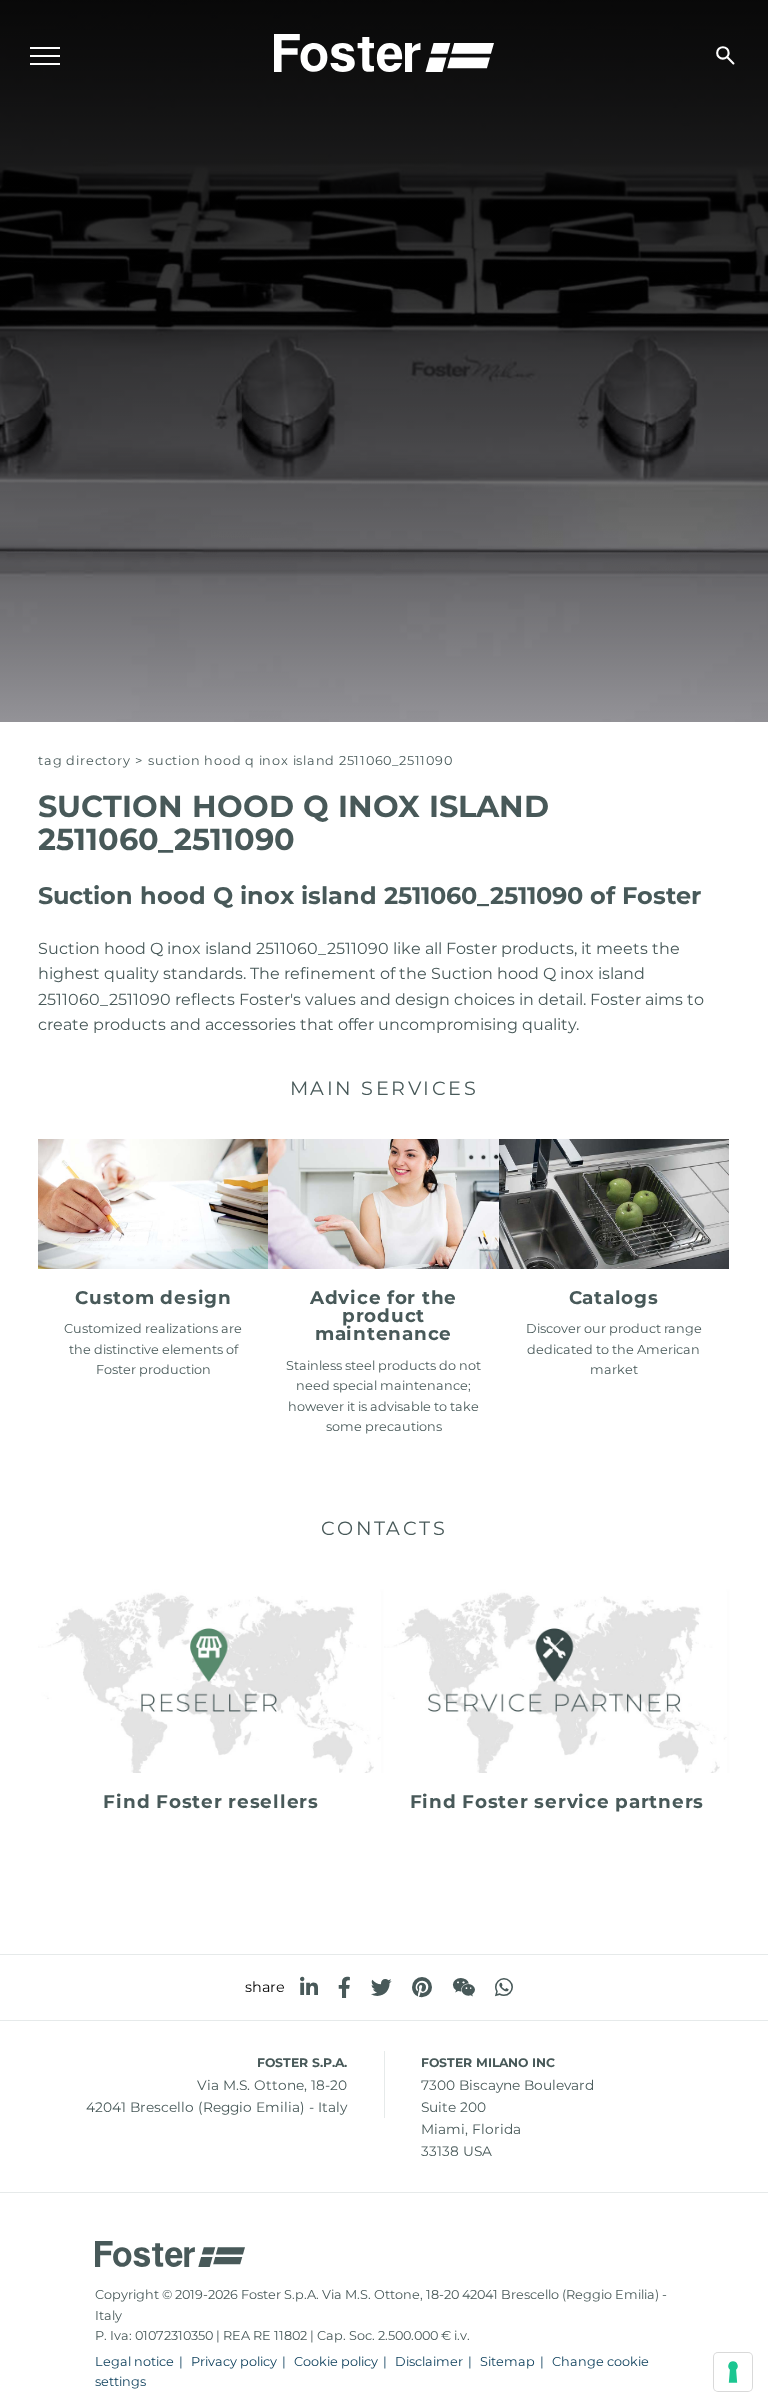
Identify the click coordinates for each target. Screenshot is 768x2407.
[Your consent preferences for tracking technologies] (733, 2372)
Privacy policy (234, 2361)
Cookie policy (336, 2361)
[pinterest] (422, 1987)
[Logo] (384, 51)
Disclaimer (429, 2361)
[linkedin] (309, 1987)
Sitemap (507, 2361)
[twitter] (381, 1987)
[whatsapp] (504, 1987)
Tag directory (84, 760)
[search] (725, 55)
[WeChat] (463, 1987)
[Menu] (45, 56)
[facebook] (344, 1987)
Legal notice (134, 2361)
